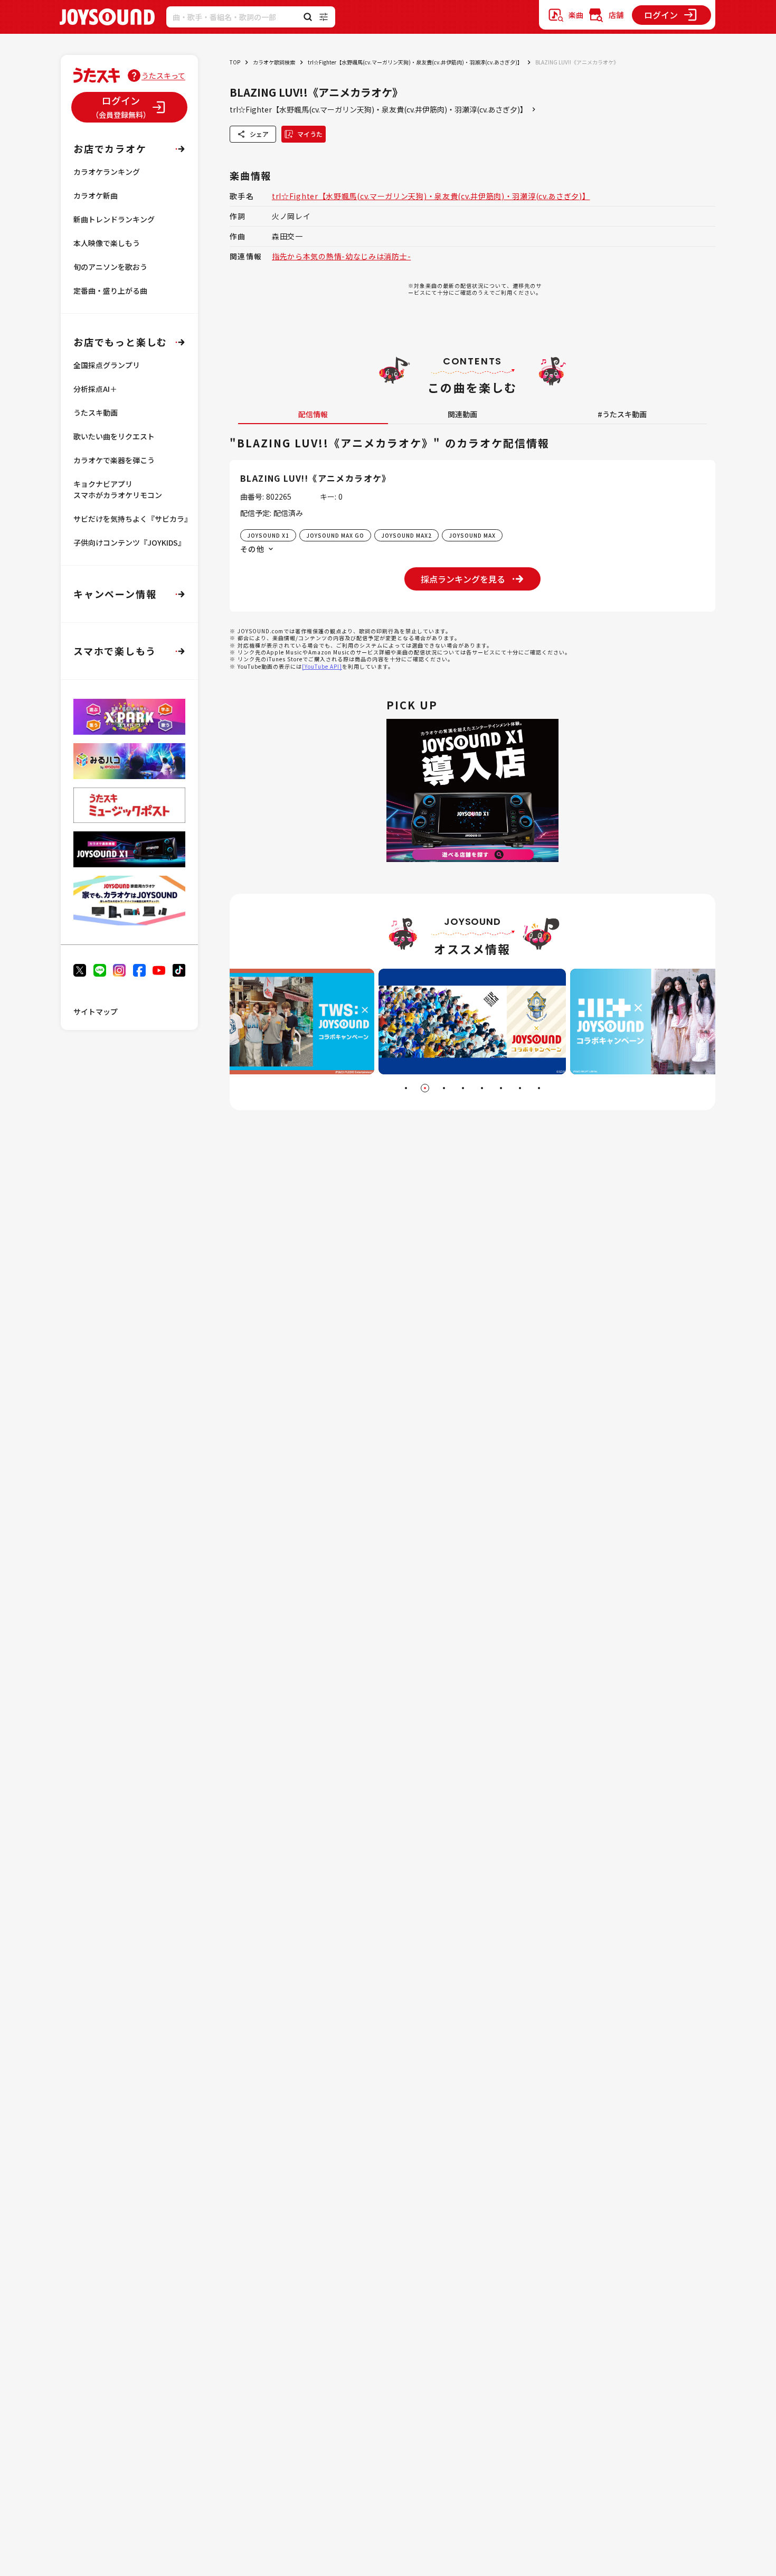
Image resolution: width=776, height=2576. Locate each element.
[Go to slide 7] (520, 1088)
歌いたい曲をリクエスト (114, 436)
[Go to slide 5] (482, 1088)
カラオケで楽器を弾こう (114, 460)
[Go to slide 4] (463, 1088)
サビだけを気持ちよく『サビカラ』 (133, 519)
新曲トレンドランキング (114, 219)
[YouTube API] (322, 666)
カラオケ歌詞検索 (274, 62)
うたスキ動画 (96, 413)
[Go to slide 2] (425, 1088)
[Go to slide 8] (539, 1088)
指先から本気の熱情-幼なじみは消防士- (341, 256)
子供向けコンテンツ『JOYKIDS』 (129, 542)
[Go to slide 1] (406, 1088)
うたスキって (163, 76)
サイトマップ (96, 1011)
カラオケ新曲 (96, 195)
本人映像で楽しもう (107, 243)
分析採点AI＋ (95, 389)
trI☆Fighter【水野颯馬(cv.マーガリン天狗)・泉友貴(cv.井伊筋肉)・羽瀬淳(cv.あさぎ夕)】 (415, 62)
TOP (235, 62)
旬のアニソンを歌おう (110, 267)
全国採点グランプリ (107, 365)
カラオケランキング (107, 172)
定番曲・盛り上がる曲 (110, 291)
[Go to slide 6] (501, 1088)
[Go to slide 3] (444, 1088)
